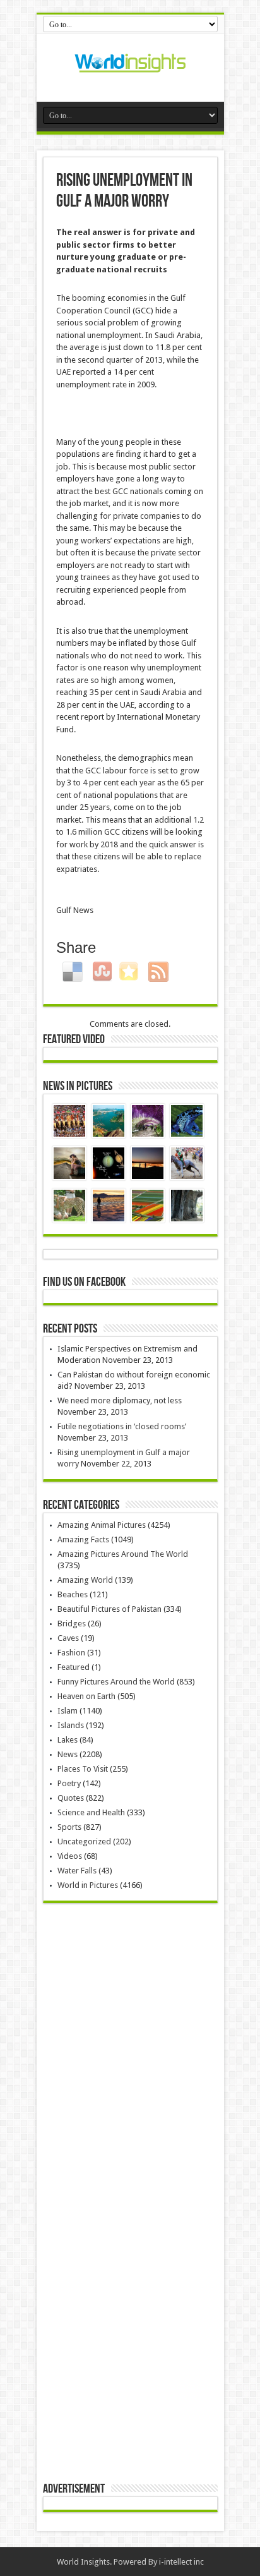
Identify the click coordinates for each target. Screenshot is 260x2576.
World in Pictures (88, 1885)
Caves (68, 1638)
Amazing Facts (83, 1539)
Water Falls (77, 1871)
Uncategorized (84, 1841)
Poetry (69, 1783)
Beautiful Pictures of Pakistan (109, 1609)
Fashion (71, 1653)
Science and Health (91, 1812)
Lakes (68, 1740)
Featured (74, 1667)
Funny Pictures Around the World (116, 1682)
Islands (71, 1725)
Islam (68, 1711)
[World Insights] (130, 70)
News (68, 1754)
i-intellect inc (181, 2562)
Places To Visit (83, 1769)
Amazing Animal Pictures (102, 1525)
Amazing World (85, 1580)
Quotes (71, 1798)
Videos (70, 1856)
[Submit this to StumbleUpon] (104, 971)
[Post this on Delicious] (74, 971)
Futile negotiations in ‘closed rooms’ (122, 1426)
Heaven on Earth (86, 1696)
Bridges (72, 1624)
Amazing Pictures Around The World (123, 1554)
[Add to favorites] (130, 971)
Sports (69, 1827)
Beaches (73, 1594)
